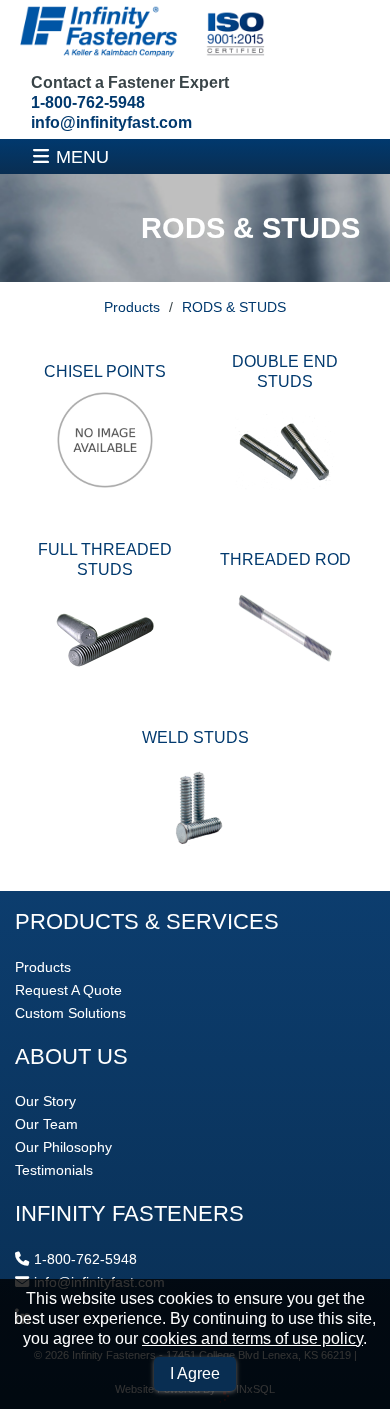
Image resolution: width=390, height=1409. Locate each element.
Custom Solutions (70, 1013)
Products (132, 307)
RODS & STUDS (234, 307)
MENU (82, 156)
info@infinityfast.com (111, 122)
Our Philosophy (63, 1147)
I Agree (195, 1373)
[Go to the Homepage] (140, 33)
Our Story (45, 1101)
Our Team (46, 1124)
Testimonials (54, 1170)
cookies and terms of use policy (252, 1338)
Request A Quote (68, 990)
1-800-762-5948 (88, 102)
